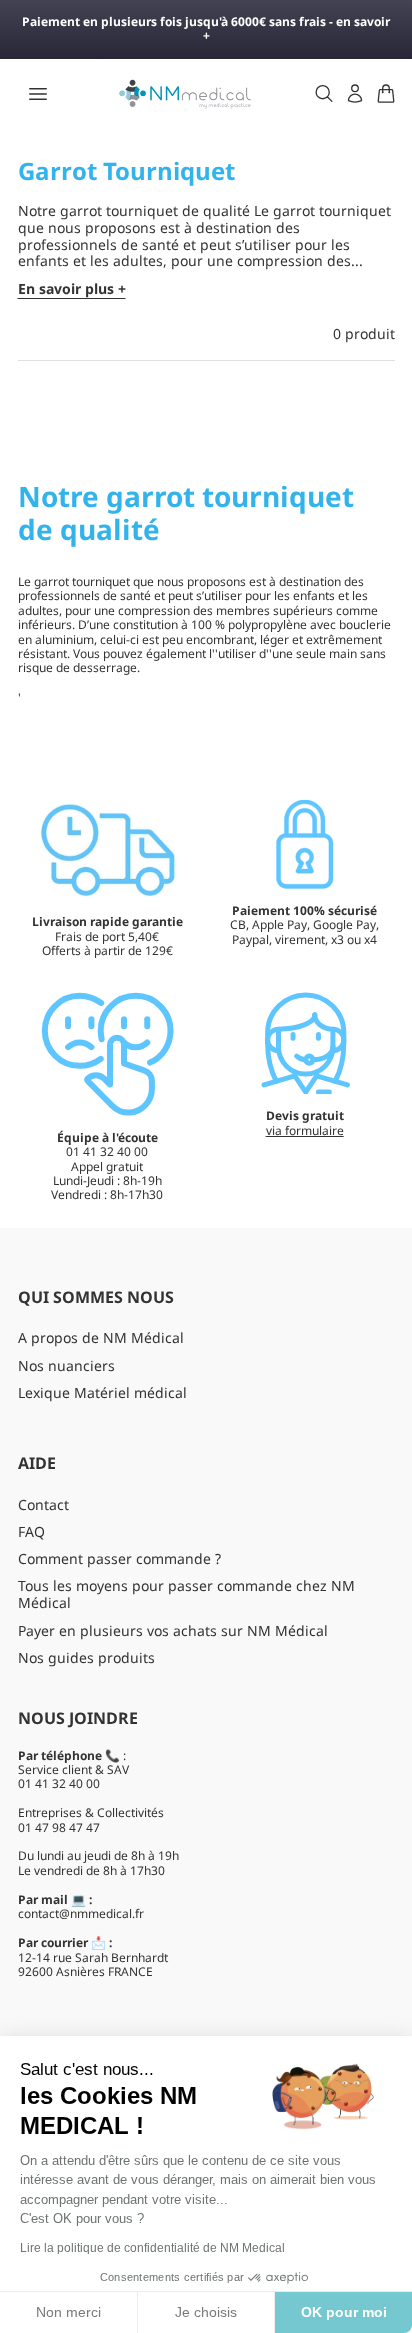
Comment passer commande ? (119, 1558)
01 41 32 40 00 (59, 1783)
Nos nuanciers (66, 1365)
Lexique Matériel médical (102, 1392)
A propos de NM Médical (101, 1337)
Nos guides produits (86, 1657)
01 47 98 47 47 (59, 1827)
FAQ (31, 1531)
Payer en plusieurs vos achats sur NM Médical (173, 1630)
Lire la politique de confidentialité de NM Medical (152, 2248)
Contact (43, 1504)
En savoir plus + (72, 289)
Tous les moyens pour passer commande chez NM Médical (186, 1594)
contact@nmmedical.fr (81, 1913)
